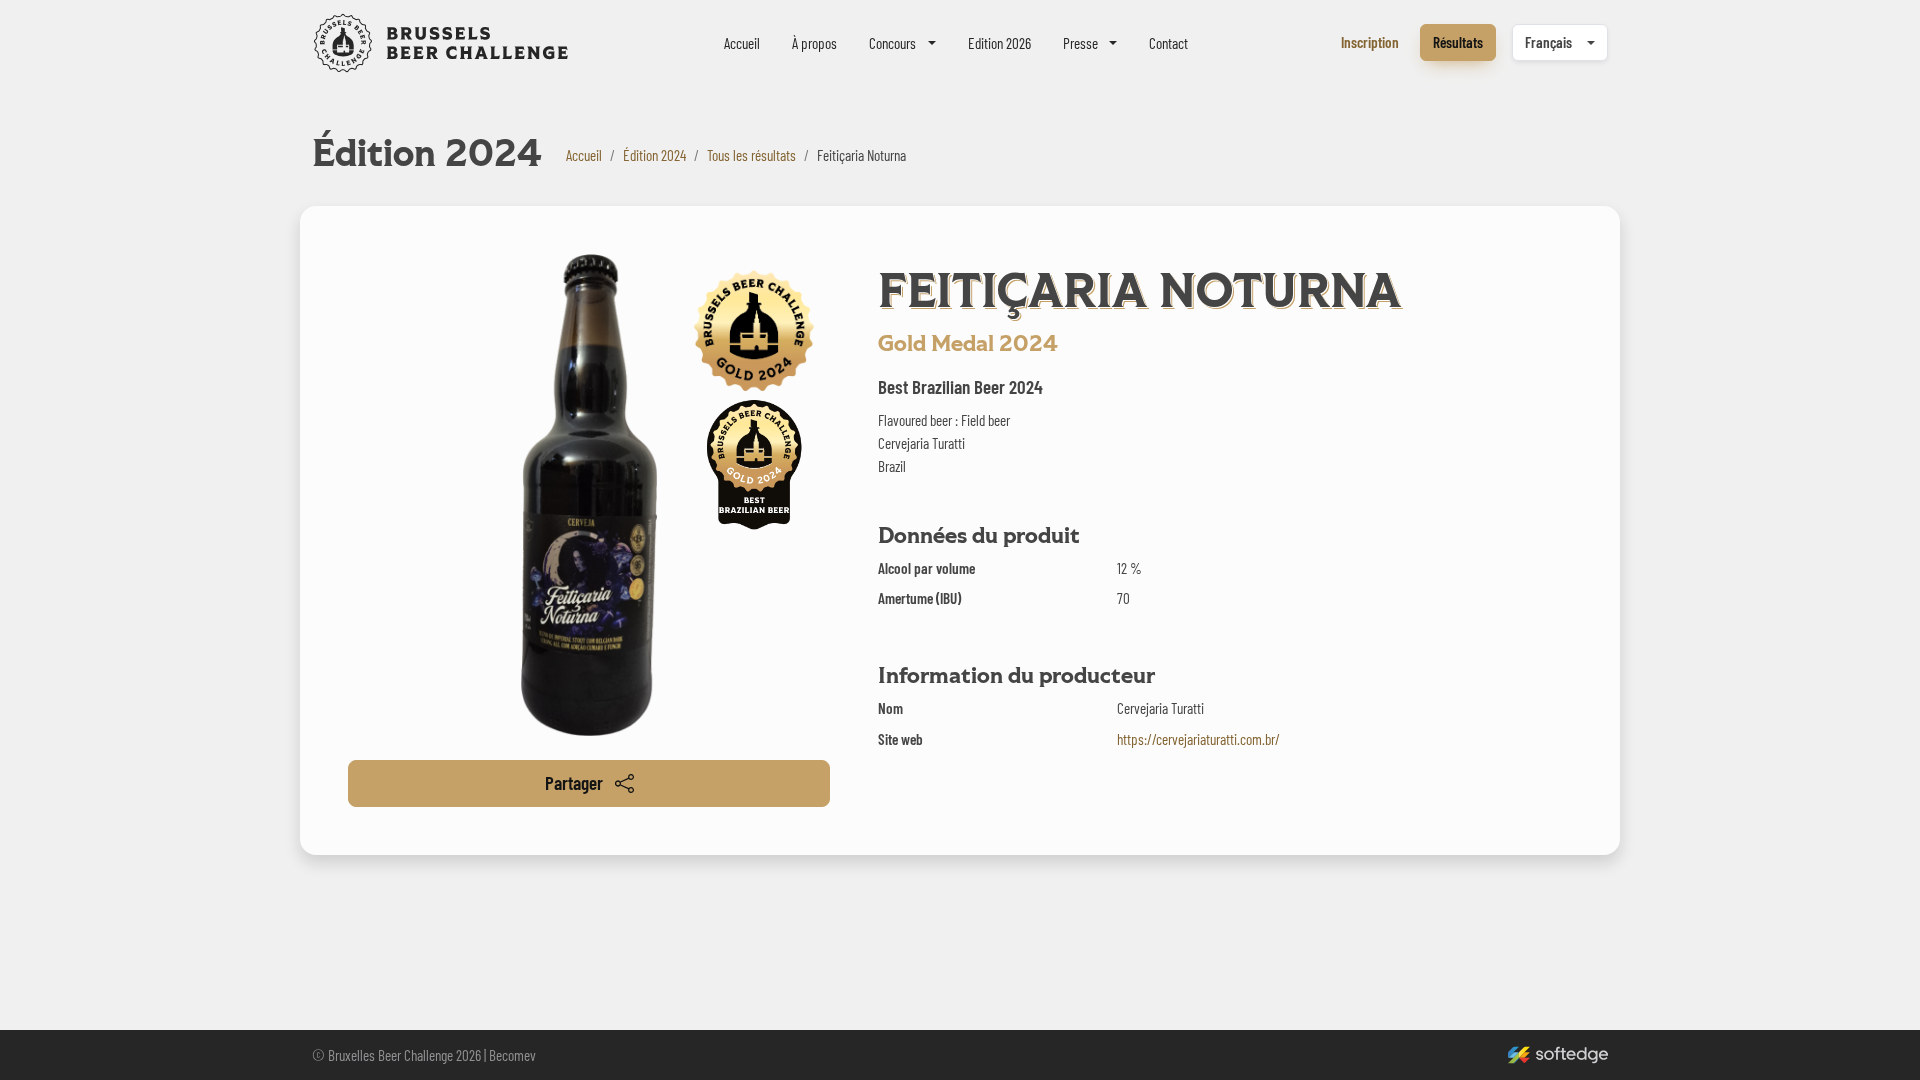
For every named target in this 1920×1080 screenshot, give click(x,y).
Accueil (742, 43)
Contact (1168, 43)
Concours (892, 43)
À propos (814, 43)
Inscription (1370, 42)
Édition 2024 (654, 155)
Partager (574, 782)
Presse (1080, 43)
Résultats (1458, 42)
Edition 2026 (999, 43)
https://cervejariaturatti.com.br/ (1198, 739)
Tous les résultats (751, 155)
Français (1548, 42)
